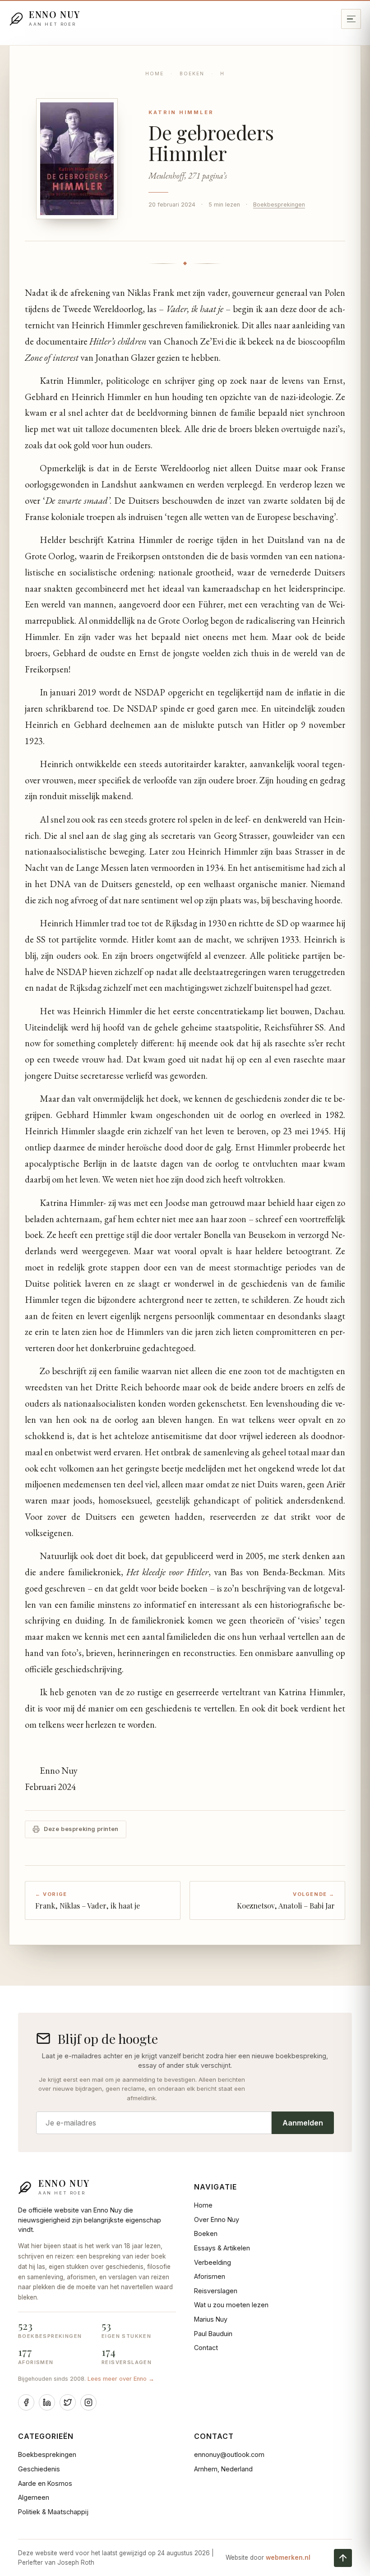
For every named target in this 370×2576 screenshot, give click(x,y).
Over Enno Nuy (217, 2219)
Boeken (192, 74)
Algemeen (34, 2497)
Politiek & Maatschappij (53, 2512)
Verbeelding (213, 2262)
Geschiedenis (39, 2469)
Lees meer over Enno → (121, 2379)
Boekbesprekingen (279, 205)
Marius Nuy (211, 2319)
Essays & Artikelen (222, 2248)
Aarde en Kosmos (45, 2483)
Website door (268, 2558)
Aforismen (210, 2276)
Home (155, 74)
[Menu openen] (351, 19)
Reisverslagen (216, 2291)
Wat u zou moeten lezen (231, 2305)
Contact (206, 2348)
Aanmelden (303, 2123)
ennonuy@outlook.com (229, 2454)
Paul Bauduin (213, 2334)
